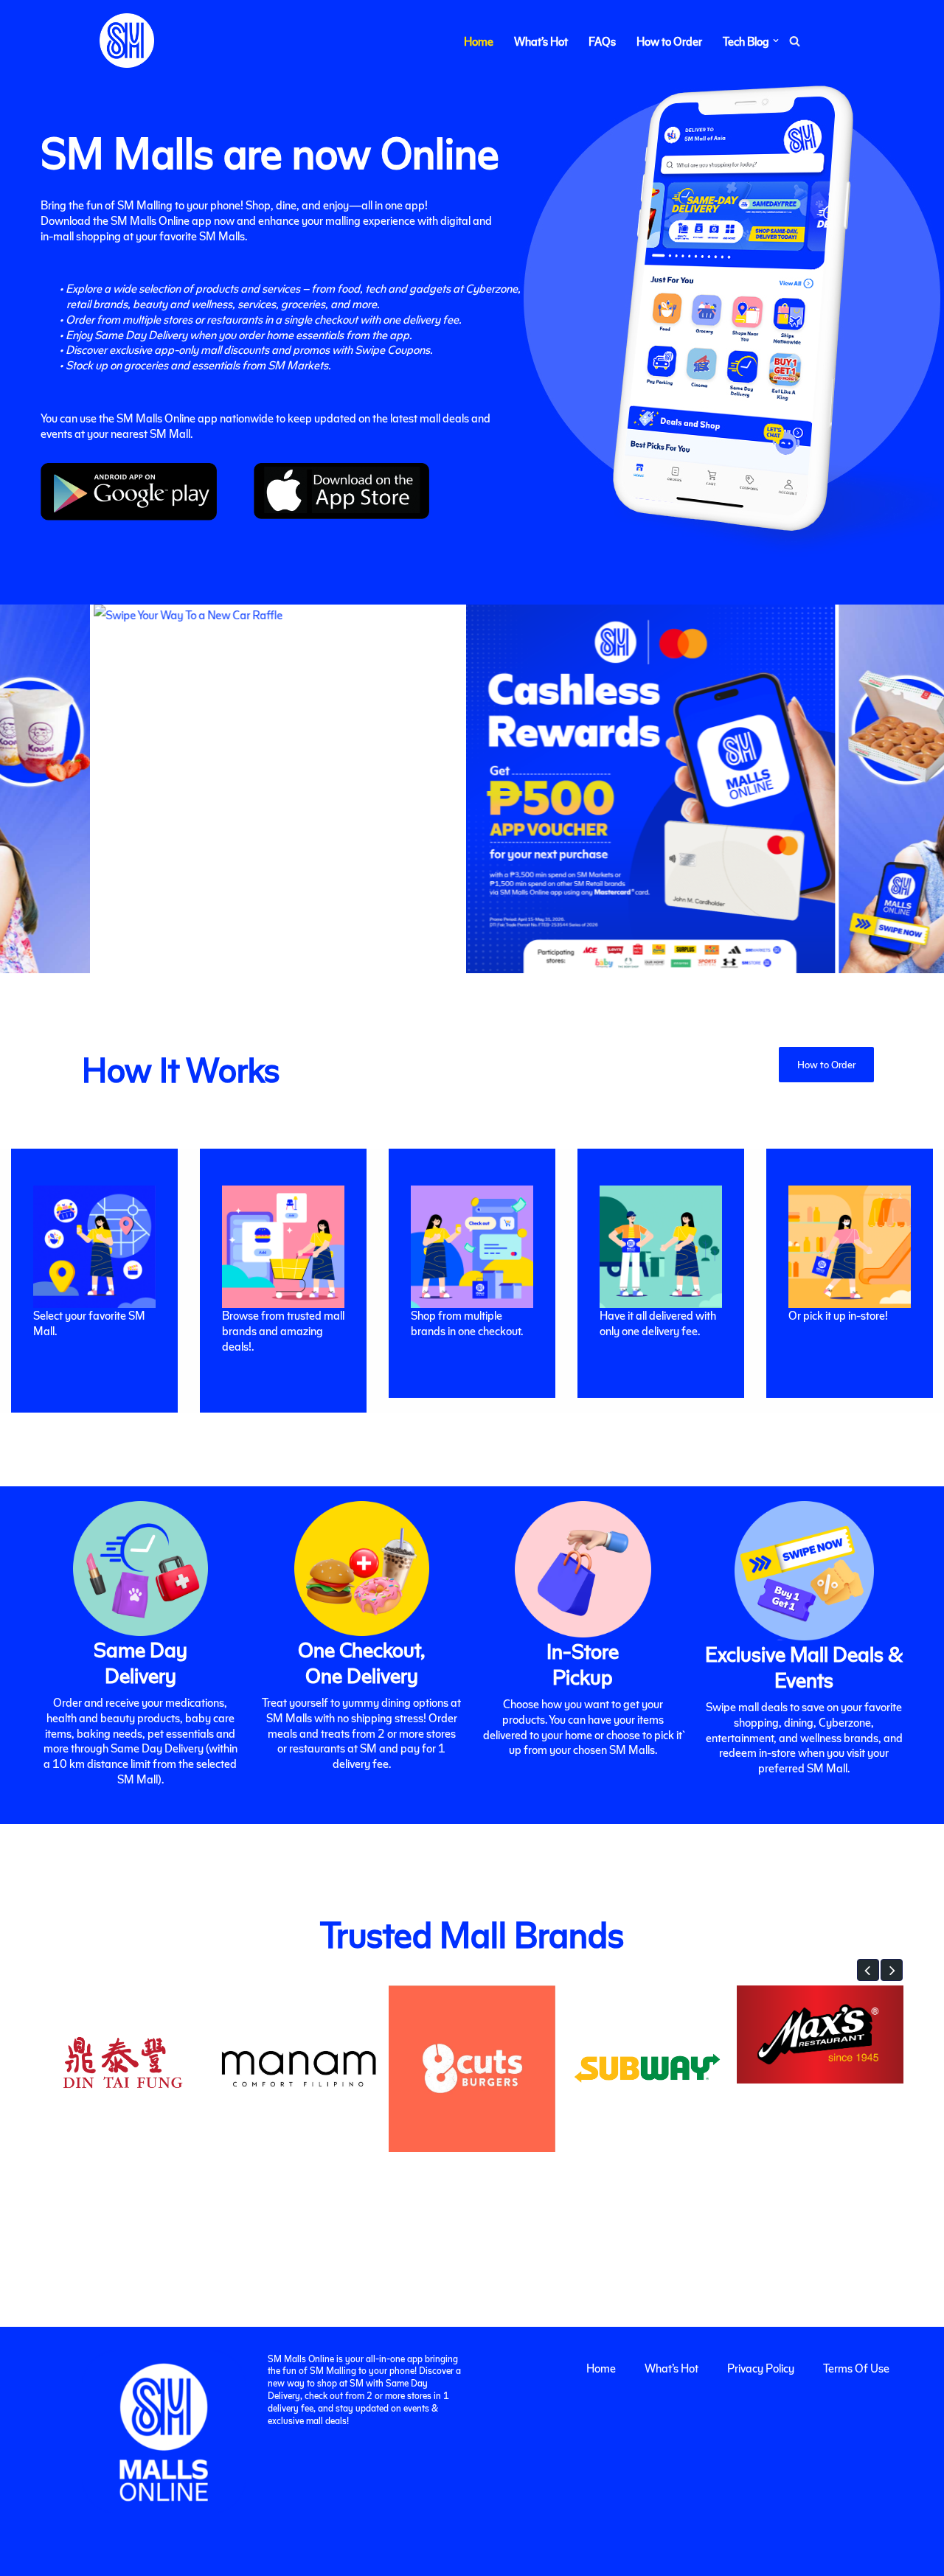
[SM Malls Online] (127, 41)
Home (479, 41)
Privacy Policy (761, 2368)
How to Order (669, 41)
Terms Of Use (856, 2368)
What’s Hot (541, 41)
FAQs (602, 41)
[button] (776, 41)
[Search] (795, 41)
